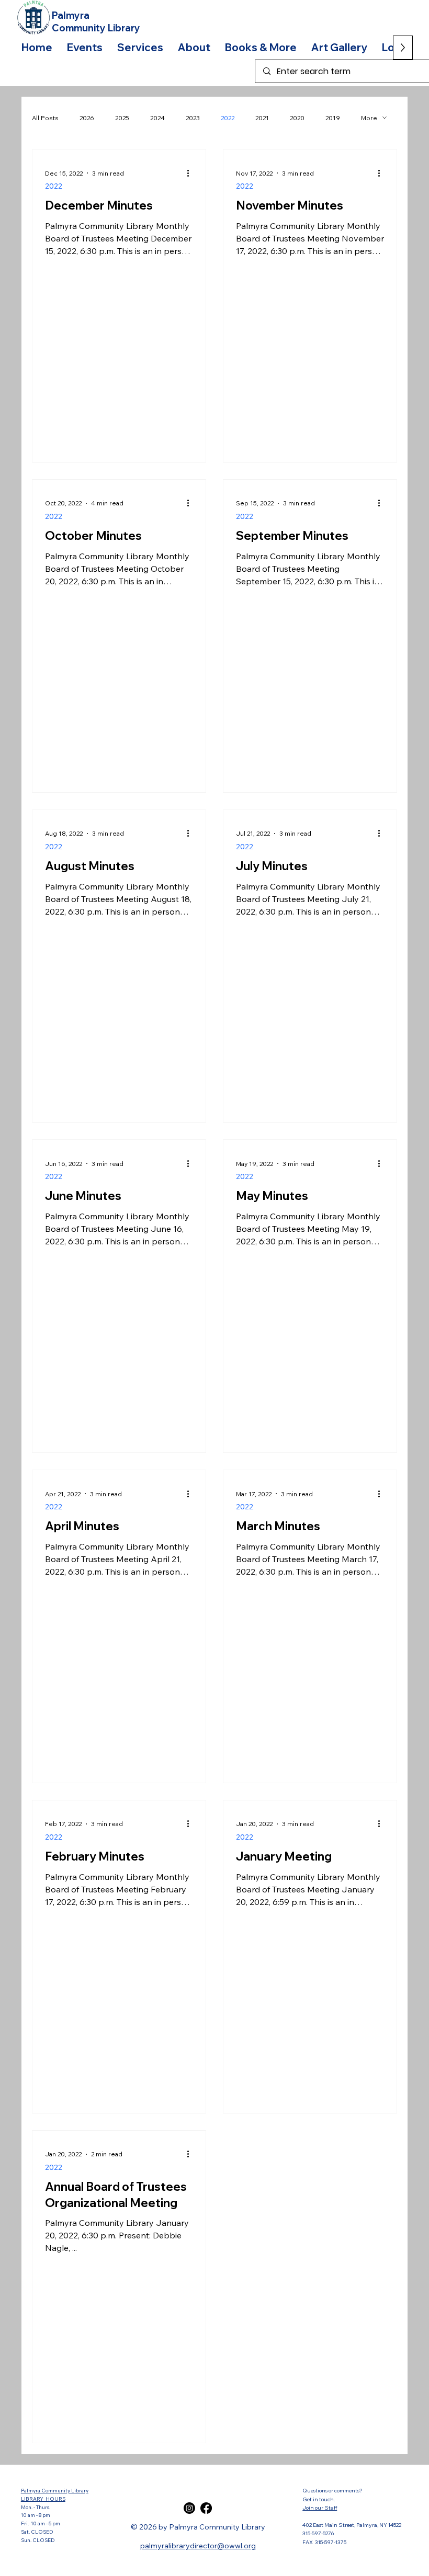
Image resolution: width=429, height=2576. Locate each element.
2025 (122, 118)
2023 (193, 118)
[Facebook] (206, 2508)
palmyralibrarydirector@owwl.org (198, 2546)
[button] (85, 47)
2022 (228, 118)
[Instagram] (189, 2508)
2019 (333, 118)
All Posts (45, 118)
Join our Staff (320, 2508)
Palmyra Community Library (55, 2490)
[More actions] (191, 173)
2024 (157, 118)
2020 (297, 118)
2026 (87, 118)
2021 (262, 118)
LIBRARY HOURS (43, 2499)
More (369, 118)
